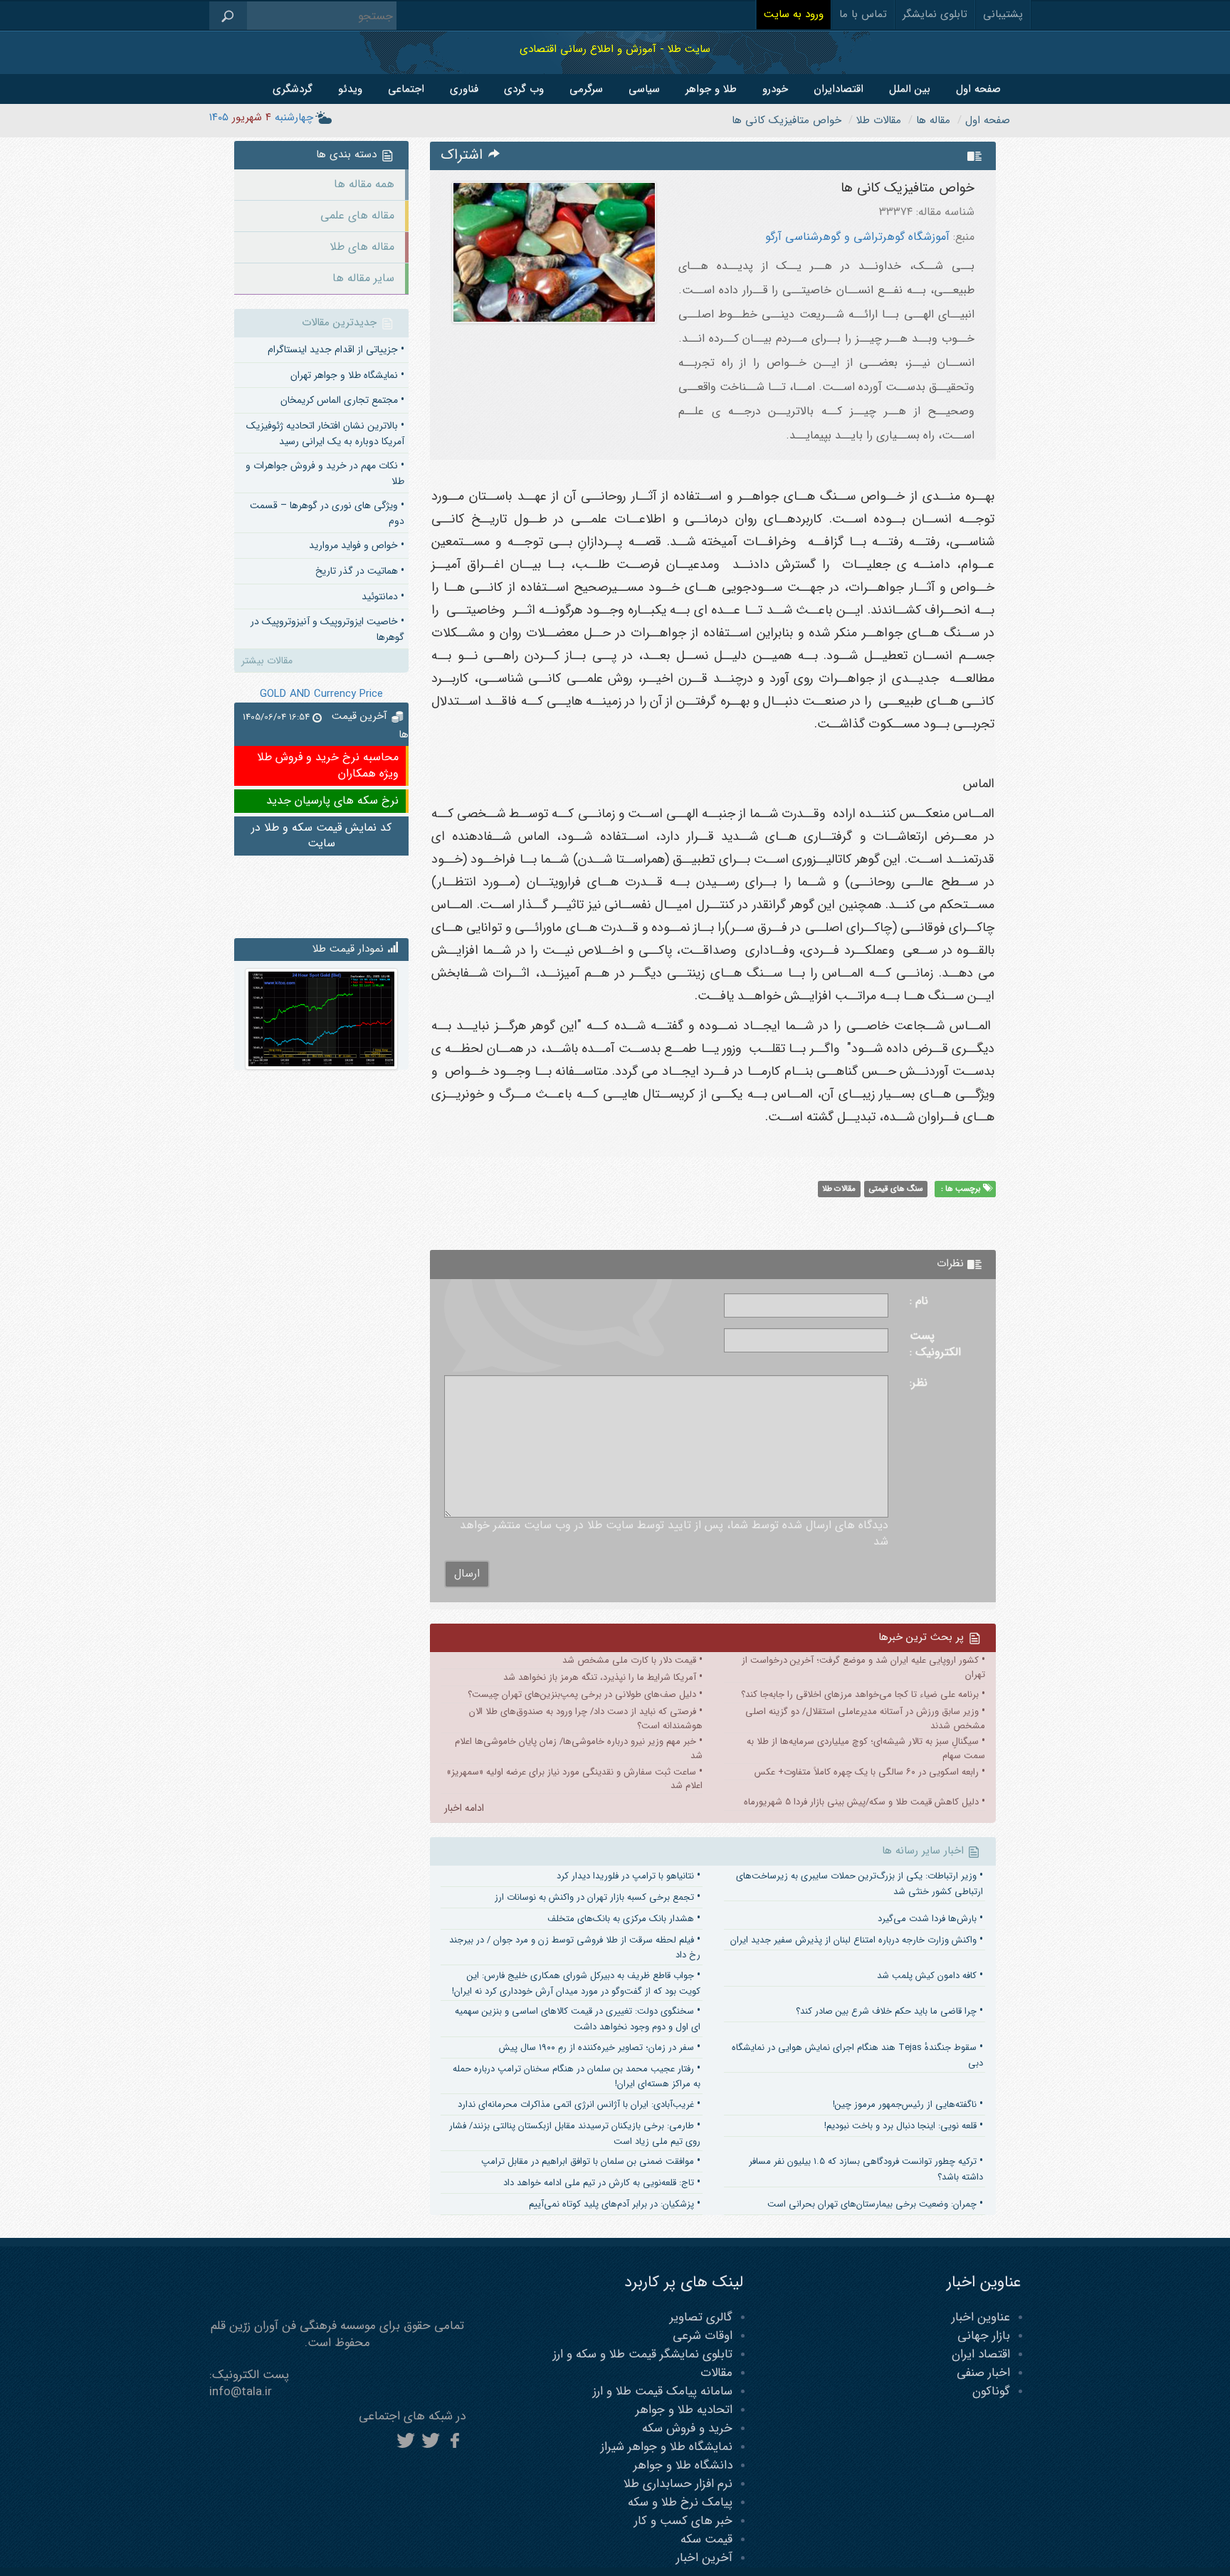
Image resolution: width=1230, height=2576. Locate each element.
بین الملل (910, 89)
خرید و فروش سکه (687, 2428)
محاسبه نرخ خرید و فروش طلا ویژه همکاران (328, 765)
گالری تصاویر (701, 2317)
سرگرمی (586, 89)
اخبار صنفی (983, 2373)
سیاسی (644, 89)
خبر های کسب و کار (683, 2521)
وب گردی (524, 89)
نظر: (919, 1383)
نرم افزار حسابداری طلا (678, 2484)
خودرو (775, 89)
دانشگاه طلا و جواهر (683, 2465)
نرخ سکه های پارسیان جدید (332, 800)
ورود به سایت (794, 14)
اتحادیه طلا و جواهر (684, 2410)
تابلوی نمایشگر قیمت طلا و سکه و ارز (643, 2354)
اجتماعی (406, 89)
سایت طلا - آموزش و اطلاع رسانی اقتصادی (615, 49)
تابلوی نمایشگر (935, 14)
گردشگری (293, 89)
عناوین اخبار (981, 2317)
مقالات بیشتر (267, 661)
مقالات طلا (839, 1189)
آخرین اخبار (704, 2558)
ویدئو (350, 89)
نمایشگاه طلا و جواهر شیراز (667, 2447)
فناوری (464, 89)
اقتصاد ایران (981, 2354)
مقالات (716, 2373)
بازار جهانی (984, 2336)
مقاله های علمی (357, 215)
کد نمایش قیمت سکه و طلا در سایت (321, 836)
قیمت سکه (706, 2539)
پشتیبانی (1003, 14)
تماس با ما (863, 14)
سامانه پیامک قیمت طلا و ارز (663, 2391)
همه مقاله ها (364, 184)
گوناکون (991, 2391)
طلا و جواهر (711, 89)
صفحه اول (978, 89)
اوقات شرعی (703, 2336)
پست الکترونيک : (935, 1345)
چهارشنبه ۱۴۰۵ (261, 117)
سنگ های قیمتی (896, 1189)
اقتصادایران (839, 89)
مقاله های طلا (362, 247)
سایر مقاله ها (363, 278)
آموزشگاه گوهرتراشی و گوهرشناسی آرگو (857, 237)
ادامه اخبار (464, 1808)
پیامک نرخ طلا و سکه (680, 2502)
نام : (919, 1302)
